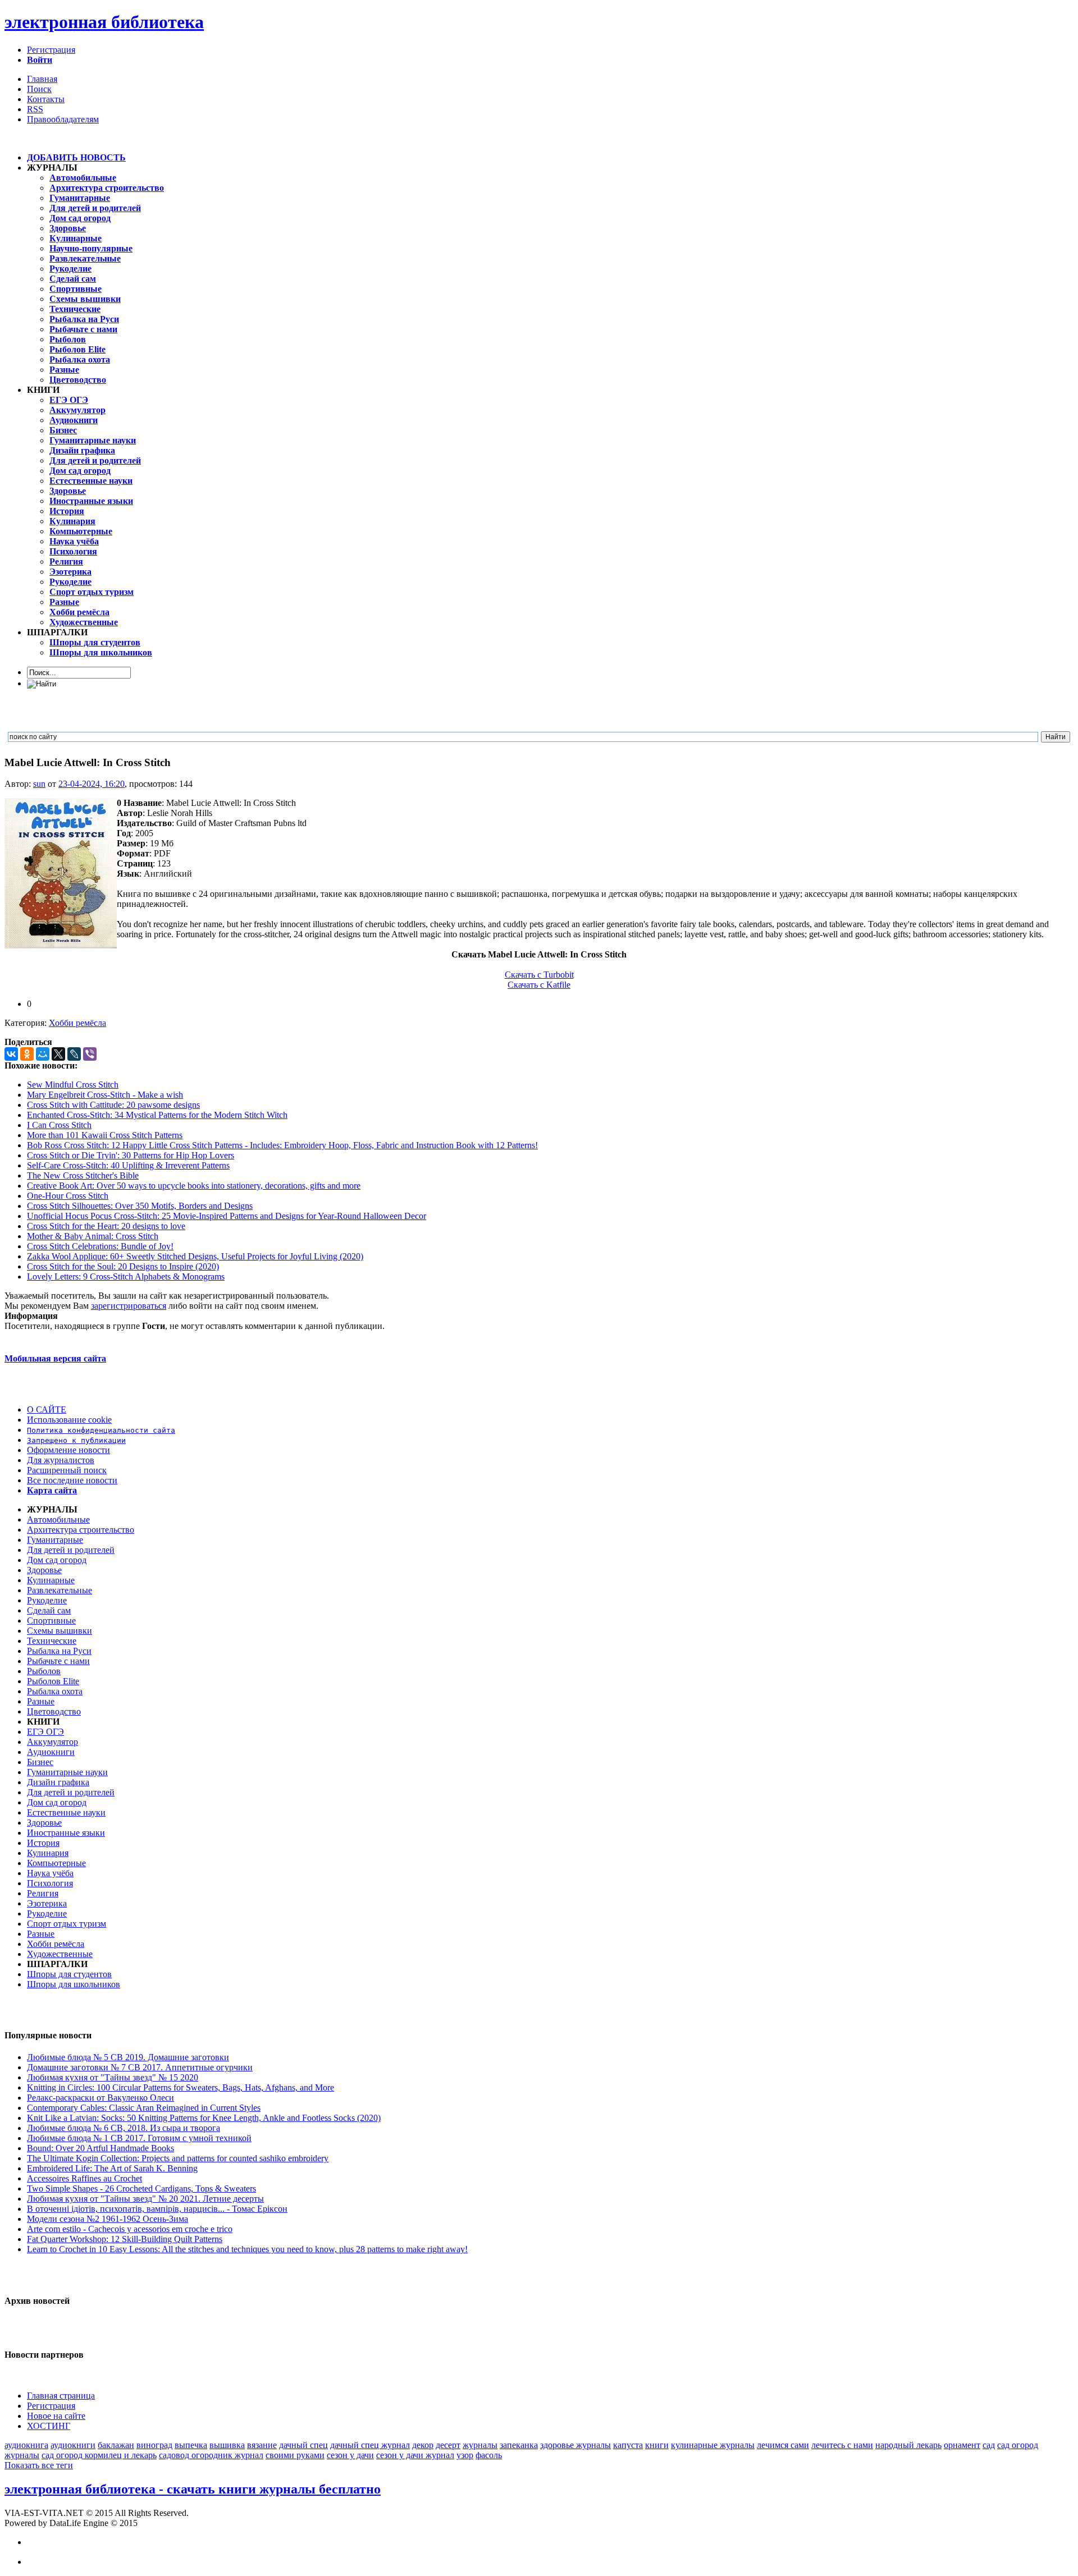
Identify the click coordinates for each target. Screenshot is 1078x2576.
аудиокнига (26, 2445)
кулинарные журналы (713, 2445)
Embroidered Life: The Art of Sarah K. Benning (112, 2168)
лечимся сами (783, 2445)
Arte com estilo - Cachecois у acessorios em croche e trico (130, 2229)
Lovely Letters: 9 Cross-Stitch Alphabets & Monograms (126, 1276)
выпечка (191, 2445)
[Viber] (90, 1054)
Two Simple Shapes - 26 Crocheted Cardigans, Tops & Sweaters (141, 2188)
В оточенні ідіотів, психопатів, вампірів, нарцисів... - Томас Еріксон (157, 2209)
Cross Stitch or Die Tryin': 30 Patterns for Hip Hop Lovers (131, 1155)
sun (39, 784)
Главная (42, 79)
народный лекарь (908, 2445)
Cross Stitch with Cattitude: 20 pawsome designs (113, 1105)
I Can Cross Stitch (59, 1125)
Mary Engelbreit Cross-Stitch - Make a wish (105, 1095)
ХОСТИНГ (49, 2426)
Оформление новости (68, 1450)
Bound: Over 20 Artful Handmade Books (101, 2148)
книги (657, 2445)
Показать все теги (39, 2465)
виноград (154, 2445)
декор (423, 2445)
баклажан (116, 2445)
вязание (262, 2445)
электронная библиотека (104, 22)
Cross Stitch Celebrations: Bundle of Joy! (100, 1246)
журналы (480, 2445)
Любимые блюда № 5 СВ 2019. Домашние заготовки (128, 2057)
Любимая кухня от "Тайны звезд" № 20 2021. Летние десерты (145, 2199)
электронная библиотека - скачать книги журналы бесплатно (193, 2489)
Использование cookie (69, 1420)
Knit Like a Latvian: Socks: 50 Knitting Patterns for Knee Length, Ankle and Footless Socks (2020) (204, 2118)
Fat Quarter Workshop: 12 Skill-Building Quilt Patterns (125, 2239)
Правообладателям (63, 119)
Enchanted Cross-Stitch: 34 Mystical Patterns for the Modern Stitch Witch (157, 1115)
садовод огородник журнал (211, 2455)
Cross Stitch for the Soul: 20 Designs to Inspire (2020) (123, 1266)
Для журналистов (61, 1460)
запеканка (519, 2445)
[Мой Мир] (43, 1054)
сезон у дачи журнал (415, 2455)
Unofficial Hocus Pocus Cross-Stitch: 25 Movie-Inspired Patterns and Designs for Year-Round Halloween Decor (227, 1216)
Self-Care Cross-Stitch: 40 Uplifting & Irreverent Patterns (128, 1165)
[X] (58, 1054)
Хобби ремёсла (77, 1023)
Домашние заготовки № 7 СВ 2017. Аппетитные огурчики (140, 2067)
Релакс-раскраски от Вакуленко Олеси (101, 2098)
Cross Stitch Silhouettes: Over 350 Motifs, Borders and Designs (140, 1206)
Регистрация (51, 50)
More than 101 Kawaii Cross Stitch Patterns (105, 1135)
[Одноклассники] (27, 1054)
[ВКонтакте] (11, 1054)
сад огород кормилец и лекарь (99, 2455)
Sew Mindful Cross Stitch (73, 1085)
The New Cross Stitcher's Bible (83, 1175)
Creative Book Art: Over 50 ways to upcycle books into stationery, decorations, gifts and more (194, 1186)
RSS (35, 109)
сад (989, 2445)
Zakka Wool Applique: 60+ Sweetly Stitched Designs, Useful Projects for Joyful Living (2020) (195, 1256)
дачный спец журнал (370, 2445)
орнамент (962, 2445)
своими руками (295, 2455)
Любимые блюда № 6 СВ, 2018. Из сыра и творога (124, 2128)
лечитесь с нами (842, 2445)
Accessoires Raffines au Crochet (84, 2178)
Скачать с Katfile (539, 985)
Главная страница (61, 2396)
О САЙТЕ (47, 1410)
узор (465, 2455)
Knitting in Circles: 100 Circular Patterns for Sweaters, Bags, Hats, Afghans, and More (181, 2087)
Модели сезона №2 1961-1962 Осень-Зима (108, 2219)
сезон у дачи (350, 2455)
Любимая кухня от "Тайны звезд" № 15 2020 (113, 2077)
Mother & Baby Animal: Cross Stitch (93, 1236)
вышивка (227, 2445)
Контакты (46, 99)
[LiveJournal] (74, 1054)
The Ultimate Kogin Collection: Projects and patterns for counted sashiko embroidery (178, 2158)
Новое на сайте (56, 2416)
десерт (448, 2445)
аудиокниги (73, 2445)
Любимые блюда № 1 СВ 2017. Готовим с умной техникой (139, 2138)
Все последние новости (72, 1480)
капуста (628, 2445)
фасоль (489, 2455)
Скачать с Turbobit (539, 975)
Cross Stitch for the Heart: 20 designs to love (106, 1226)
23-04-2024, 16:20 (92, 784)
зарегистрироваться (129, 1306)
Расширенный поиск (67, 1470)
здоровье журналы (575, 2445)
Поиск (39, 89)
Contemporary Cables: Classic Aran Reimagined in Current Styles (144, 2108)
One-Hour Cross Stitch (68, 1196)
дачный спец (303, 2445)
